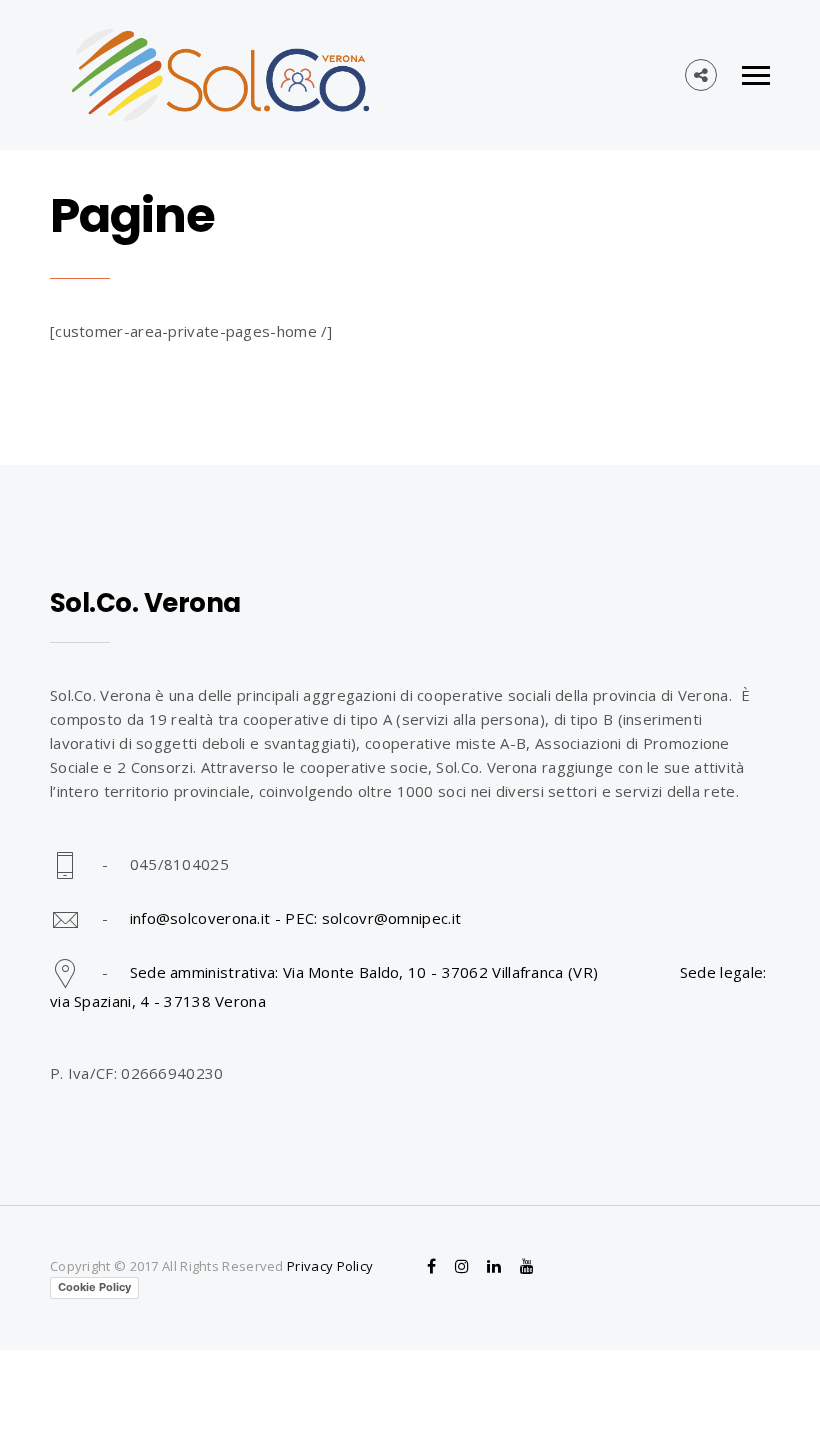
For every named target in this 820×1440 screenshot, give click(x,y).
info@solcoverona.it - (208, 918)
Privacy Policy (330, 1266)
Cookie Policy (94, 1287)
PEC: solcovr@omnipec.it (373, 918)
